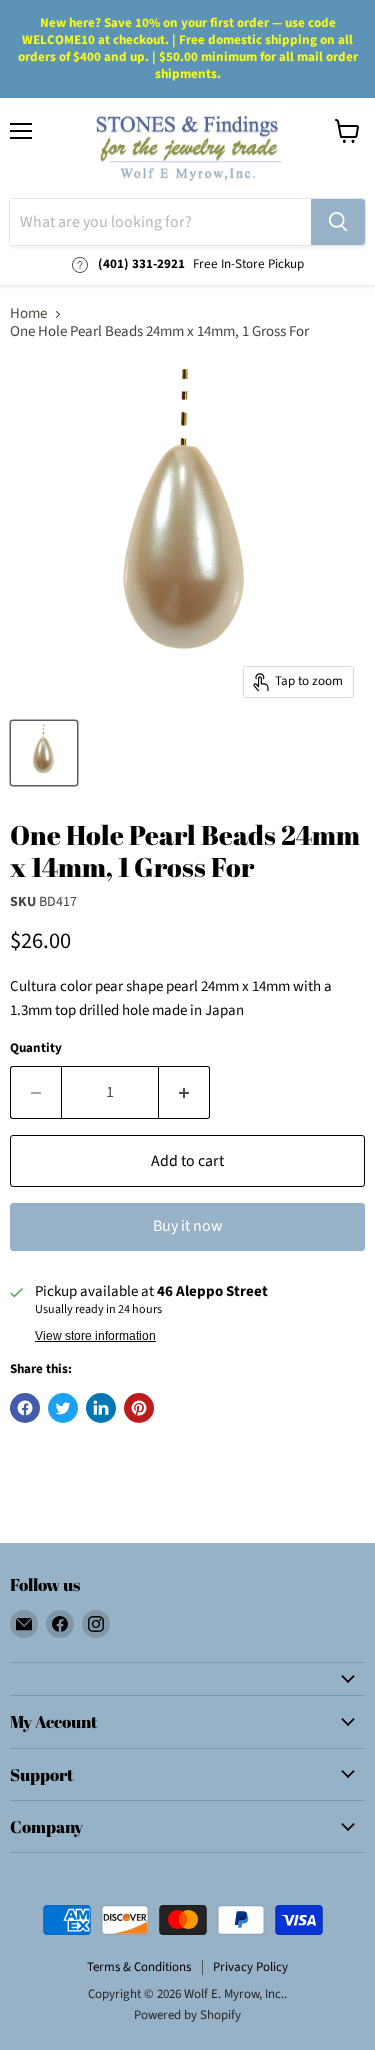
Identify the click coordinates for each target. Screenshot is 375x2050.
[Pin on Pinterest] (139, 1408)
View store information (95, 1336)
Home (28, 313)
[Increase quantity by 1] (184, 1092)
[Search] (338, 222)
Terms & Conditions (139, 1967)
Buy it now (187, 1226)
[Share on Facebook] (25, 1408)
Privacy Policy (250, 1967)
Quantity (36, 1048)
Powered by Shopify (187, 2015)
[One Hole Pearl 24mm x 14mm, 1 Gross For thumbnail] (44, 753)
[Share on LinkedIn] (101, 1408)
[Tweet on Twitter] (63, 1408)
